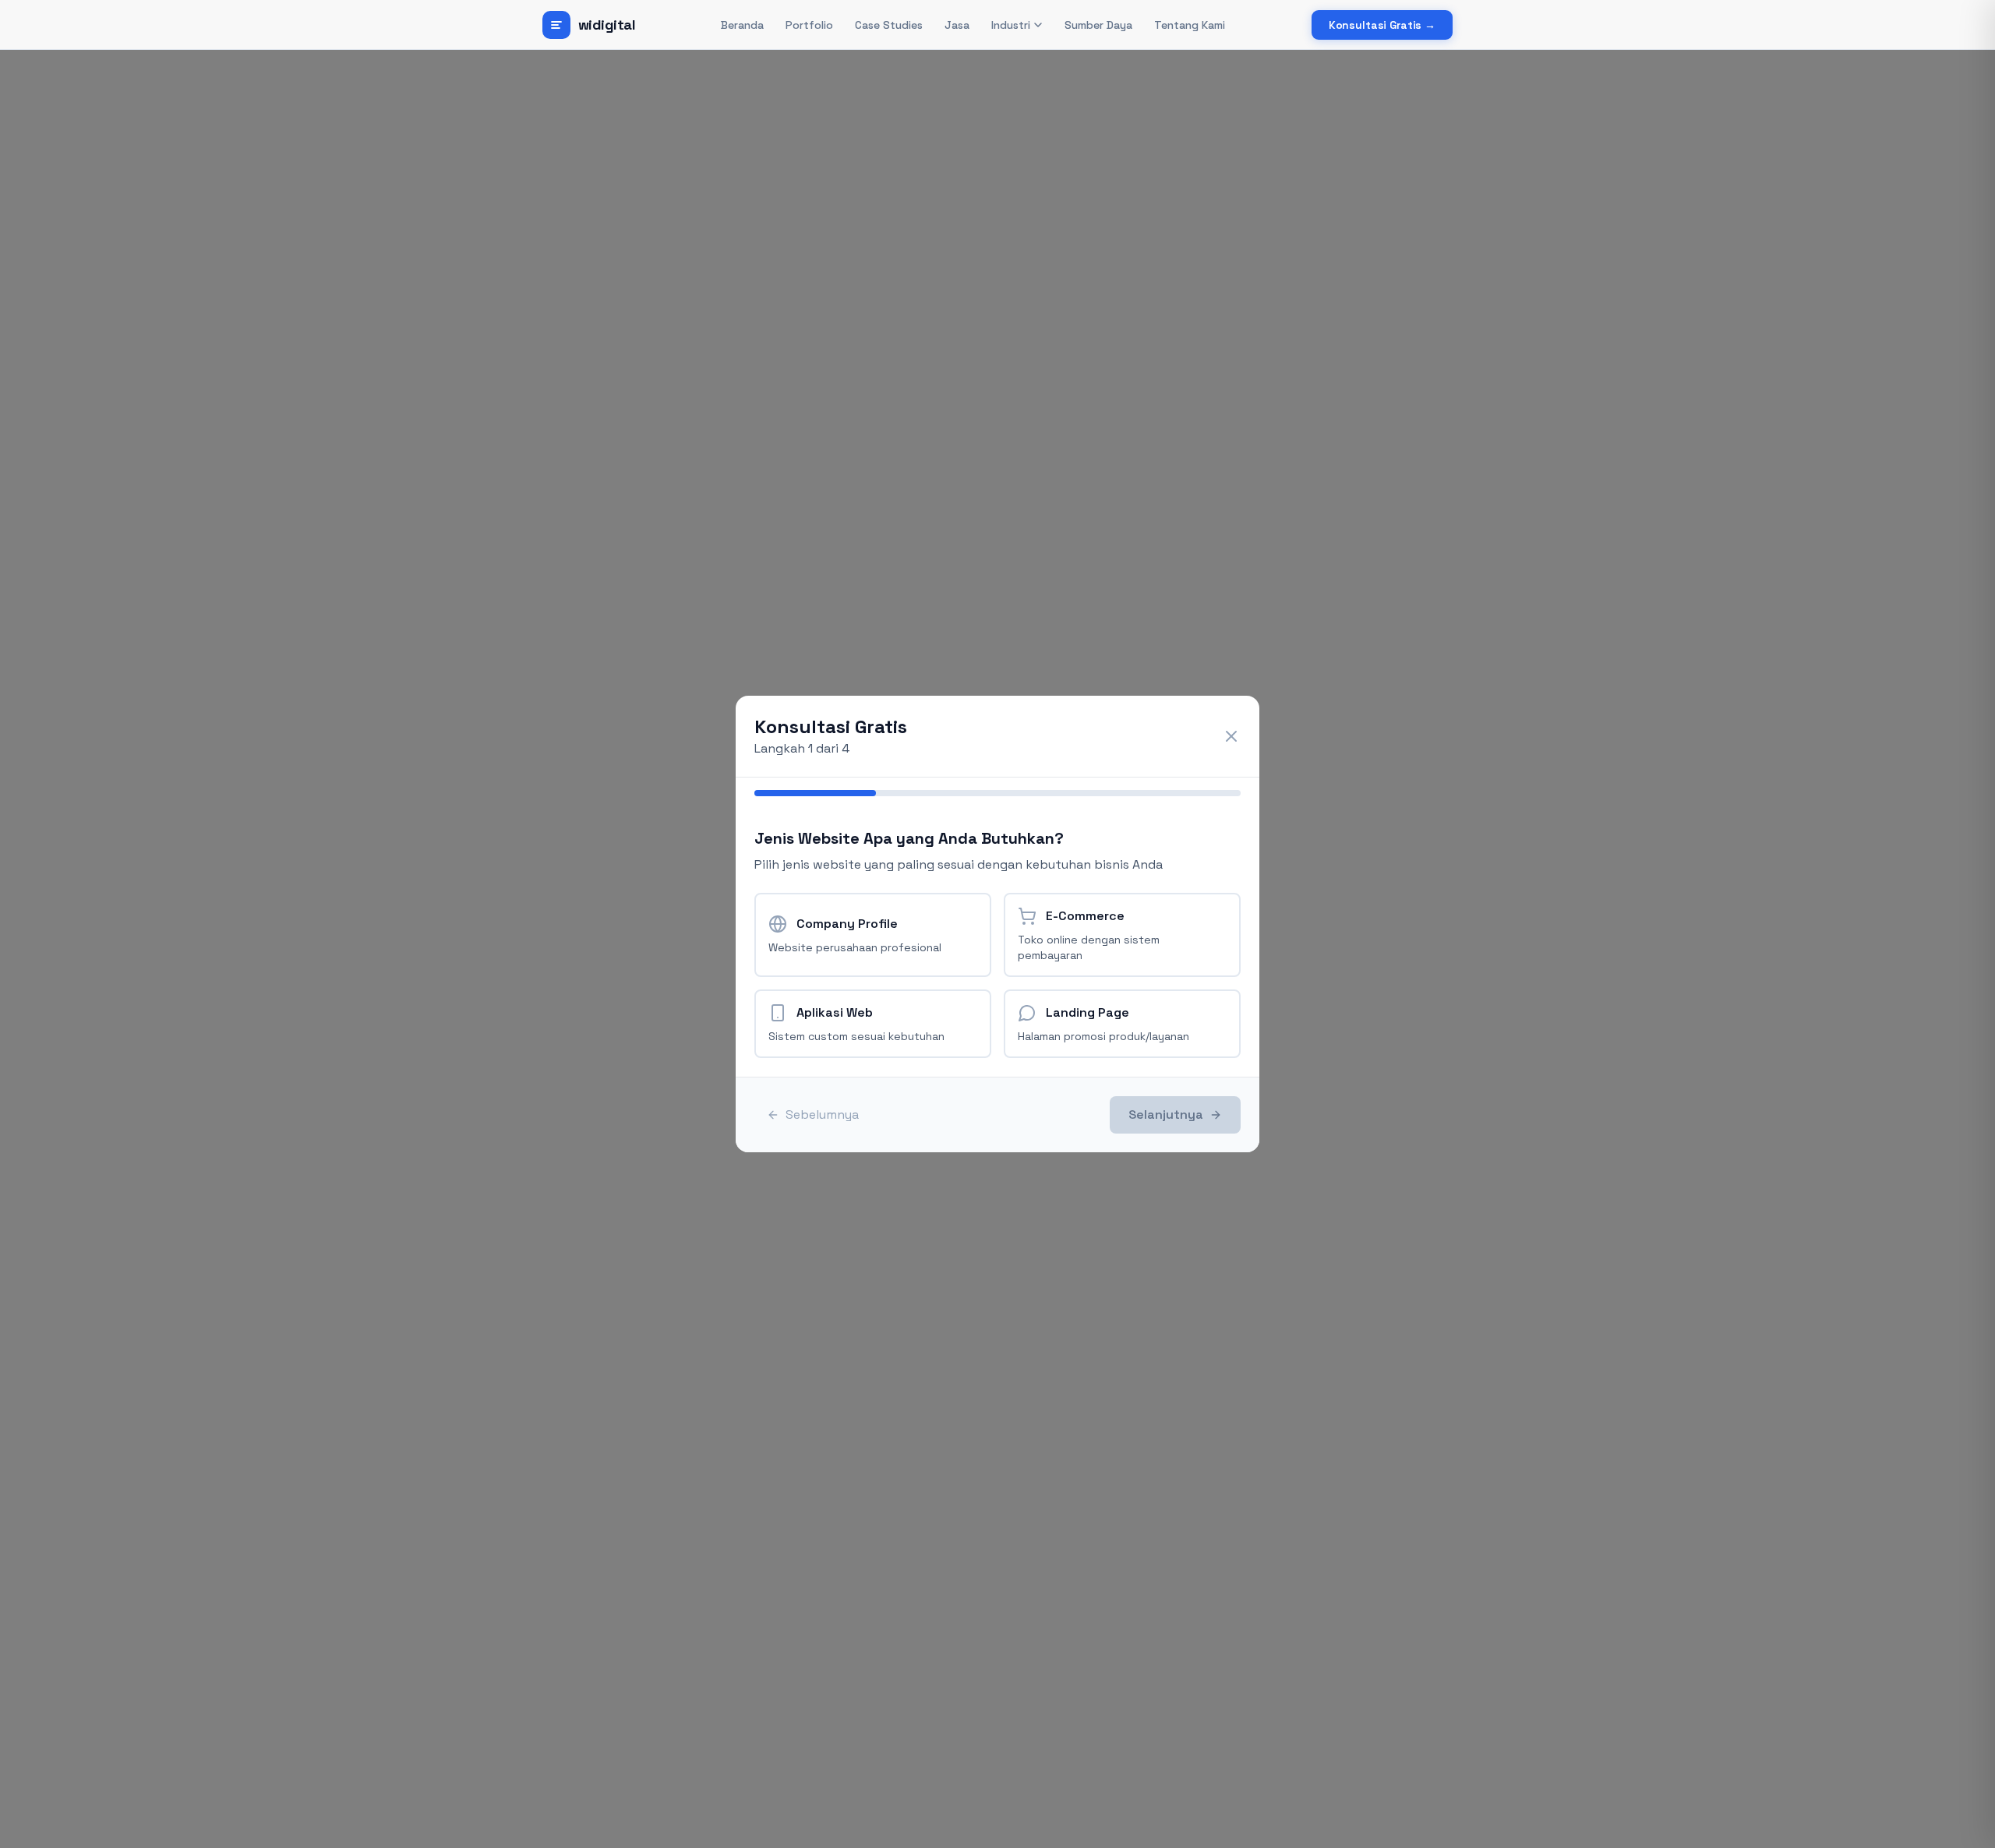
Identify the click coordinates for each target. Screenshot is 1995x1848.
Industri (1011, 25)
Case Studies (889, 25)
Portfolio (809, 25)
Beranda (742, 25)
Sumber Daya (1098, 25)
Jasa (957, 25)
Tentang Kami (1190, 25)
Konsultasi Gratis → (1382, 25)
